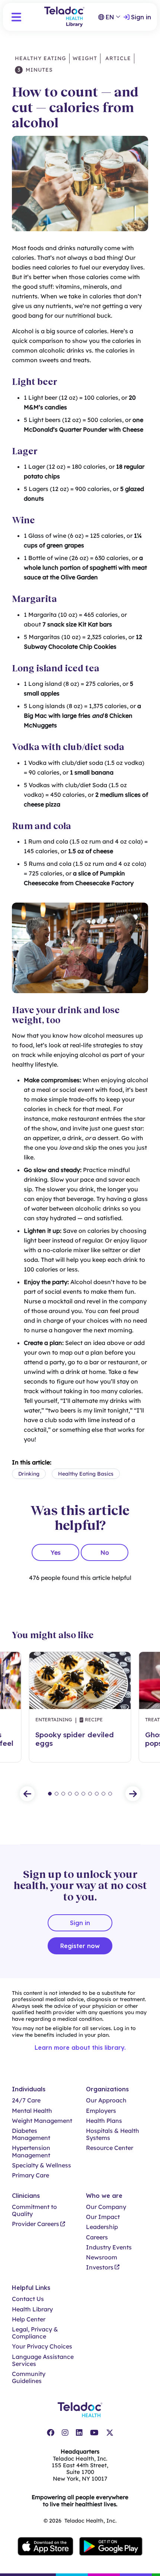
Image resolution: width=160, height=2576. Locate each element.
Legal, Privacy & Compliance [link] (35, 2333)
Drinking (29, 1474)
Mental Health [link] (32, 2111)
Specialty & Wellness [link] (41, 2165)
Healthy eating (41, 58)
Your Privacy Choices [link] (42, 2346)
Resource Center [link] (110, 2148)
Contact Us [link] (28, 2299)
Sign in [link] (141, 17)
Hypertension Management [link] (31, 2151)
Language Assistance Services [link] (43, 2360)
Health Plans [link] (104, 2121)
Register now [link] (80, 1946)
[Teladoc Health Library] (64, 17)
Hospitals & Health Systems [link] (113, 2134)
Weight (85, 58)
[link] (51, 2433)
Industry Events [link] (109, 2247)
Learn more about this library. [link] (80, 2048)
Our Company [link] (106, 2207)
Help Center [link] (29, 2319)
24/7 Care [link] (26, 2100)
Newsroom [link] (102, 2257)
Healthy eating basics (86, 1474)
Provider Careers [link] (36, 2224)
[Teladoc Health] (80, 2410)
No (105, 1552)
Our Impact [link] (103, 2217)
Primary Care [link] (31, 2175)
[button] (16, 17)
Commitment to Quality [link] (34, 2210)
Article (117, 58)
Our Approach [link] (106, 2100)
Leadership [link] (102, 2227)
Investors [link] (100, 2267)
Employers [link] (101, 2111)
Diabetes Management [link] (31, 2134)
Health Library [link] (32, 2309)
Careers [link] (97, 2237)
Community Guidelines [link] (29, 2377)
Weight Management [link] (42, 2121)
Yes (56, 1552)
